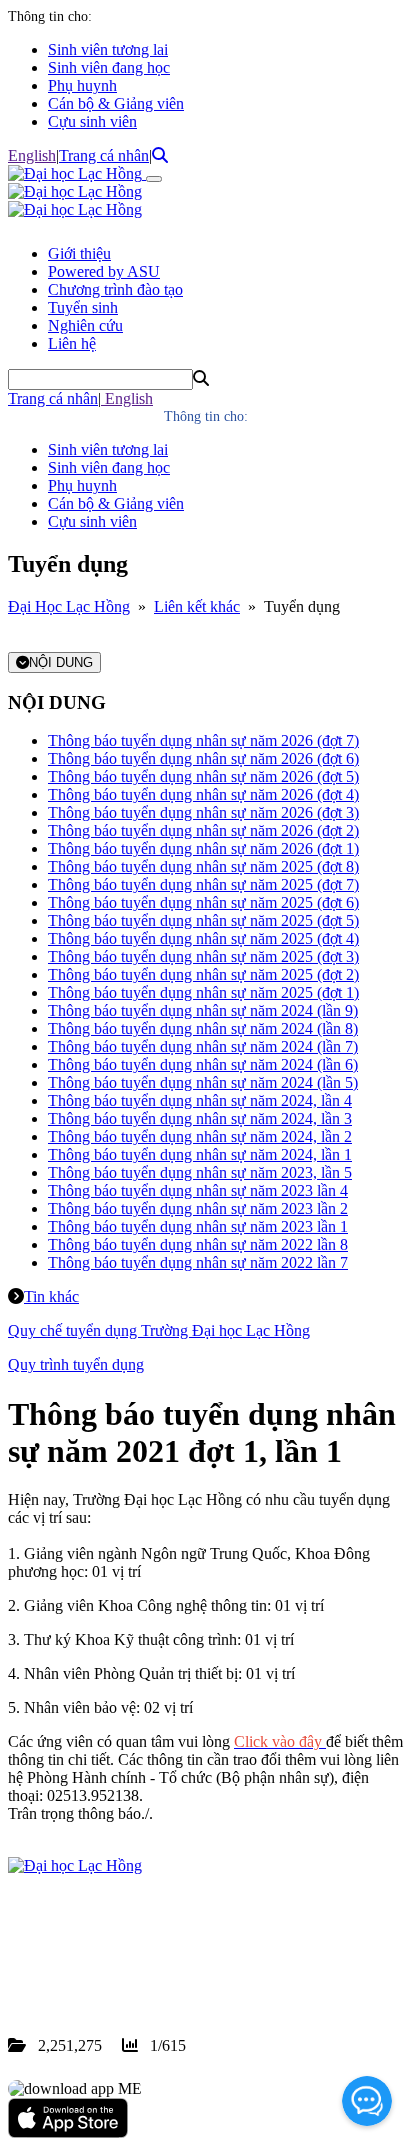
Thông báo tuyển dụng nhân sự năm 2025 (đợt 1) (203, 992)
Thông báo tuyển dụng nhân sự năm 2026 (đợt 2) (203, 830)
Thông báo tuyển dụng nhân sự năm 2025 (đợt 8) (203, 866)
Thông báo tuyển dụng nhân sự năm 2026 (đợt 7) (203, 740)
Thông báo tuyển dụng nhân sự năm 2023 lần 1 (198, 1226)
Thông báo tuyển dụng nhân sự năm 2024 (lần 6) (203, 1064)
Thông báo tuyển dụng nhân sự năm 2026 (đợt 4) (203, 794)
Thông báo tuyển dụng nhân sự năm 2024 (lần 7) (203, 1046)
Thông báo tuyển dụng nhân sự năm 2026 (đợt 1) (203, 848)
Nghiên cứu (85, 325)
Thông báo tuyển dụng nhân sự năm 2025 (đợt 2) (203, 974)
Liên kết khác (197, 606)
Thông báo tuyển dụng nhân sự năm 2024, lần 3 (200, 1118)
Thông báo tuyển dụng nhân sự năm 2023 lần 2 (198, 1208)
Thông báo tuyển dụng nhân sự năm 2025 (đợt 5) (203, 920)
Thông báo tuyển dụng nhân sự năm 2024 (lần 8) (203, 1028)
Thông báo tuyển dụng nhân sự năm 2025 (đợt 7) (203, 884)
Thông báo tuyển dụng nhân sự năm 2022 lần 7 (198, 1262)
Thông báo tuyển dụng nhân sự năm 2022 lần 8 (198, 1244)
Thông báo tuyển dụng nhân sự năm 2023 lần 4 (198, 1190)
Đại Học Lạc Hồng (69, 606)
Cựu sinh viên (92, 121)
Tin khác (51, 1296)
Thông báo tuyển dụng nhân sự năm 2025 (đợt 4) (203, 938)
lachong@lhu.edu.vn (159, 1973)
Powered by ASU (104, 271)
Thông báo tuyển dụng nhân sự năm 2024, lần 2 (200, 1136)
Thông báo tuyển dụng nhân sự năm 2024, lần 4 (200, 1100)
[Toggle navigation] (154, 179)
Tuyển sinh (83, 307)
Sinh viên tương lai (108, 49)
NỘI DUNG (61, 662)
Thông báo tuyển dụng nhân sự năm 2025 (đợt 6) (203, 902)
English (32, 155)
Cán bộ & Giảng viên (116, 103)
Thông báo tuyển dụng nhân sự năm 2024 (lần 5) (203, 1082)
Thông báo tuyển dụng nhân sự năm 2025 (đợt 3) (203, 956)
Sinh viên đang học (109, 67)
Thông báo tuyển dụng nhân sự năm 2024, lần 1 (200, 1154)
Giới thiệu (79, 253)
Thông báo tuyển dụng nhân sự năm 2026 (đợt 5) (203, 776)
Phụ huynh (82, 85)
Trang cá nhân (104, 155)
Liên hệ (72, 343)
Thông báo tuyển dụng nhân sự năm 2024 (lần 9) (203, 1010)
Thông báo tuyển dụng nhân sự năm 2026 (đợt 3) (203, 812)
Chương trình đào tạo (115, 289)
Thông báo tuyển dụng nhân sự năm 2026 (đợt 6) (203, 758)
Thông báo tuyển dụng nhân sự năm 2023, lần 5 (200, 1172)
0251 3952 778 (170, 1955)
